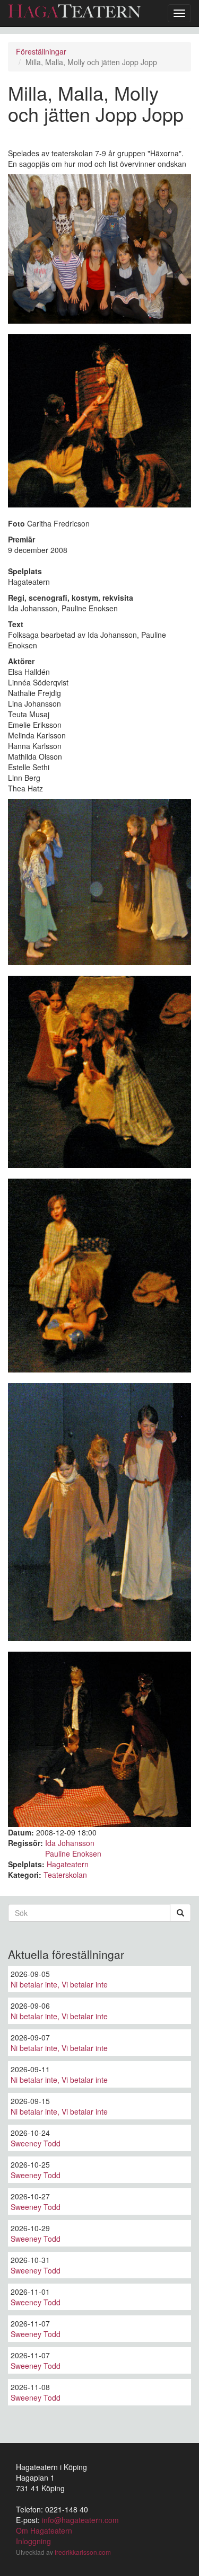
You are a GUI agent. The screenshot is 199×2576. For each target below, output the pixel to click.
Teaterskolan (65, 1875)
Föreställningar (41, 51)
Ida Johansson (70, 1843)
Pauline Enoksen (73, 1853)
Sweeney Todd (36, 2143)
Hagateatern (68, 1864)
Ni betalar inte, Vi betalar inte (59, 1984)
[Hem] (74, 11)
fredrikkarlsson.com (83, 2552)
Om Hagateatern (44, 2530)
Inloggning (33, 2541)
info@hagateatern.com (80, 2520)
